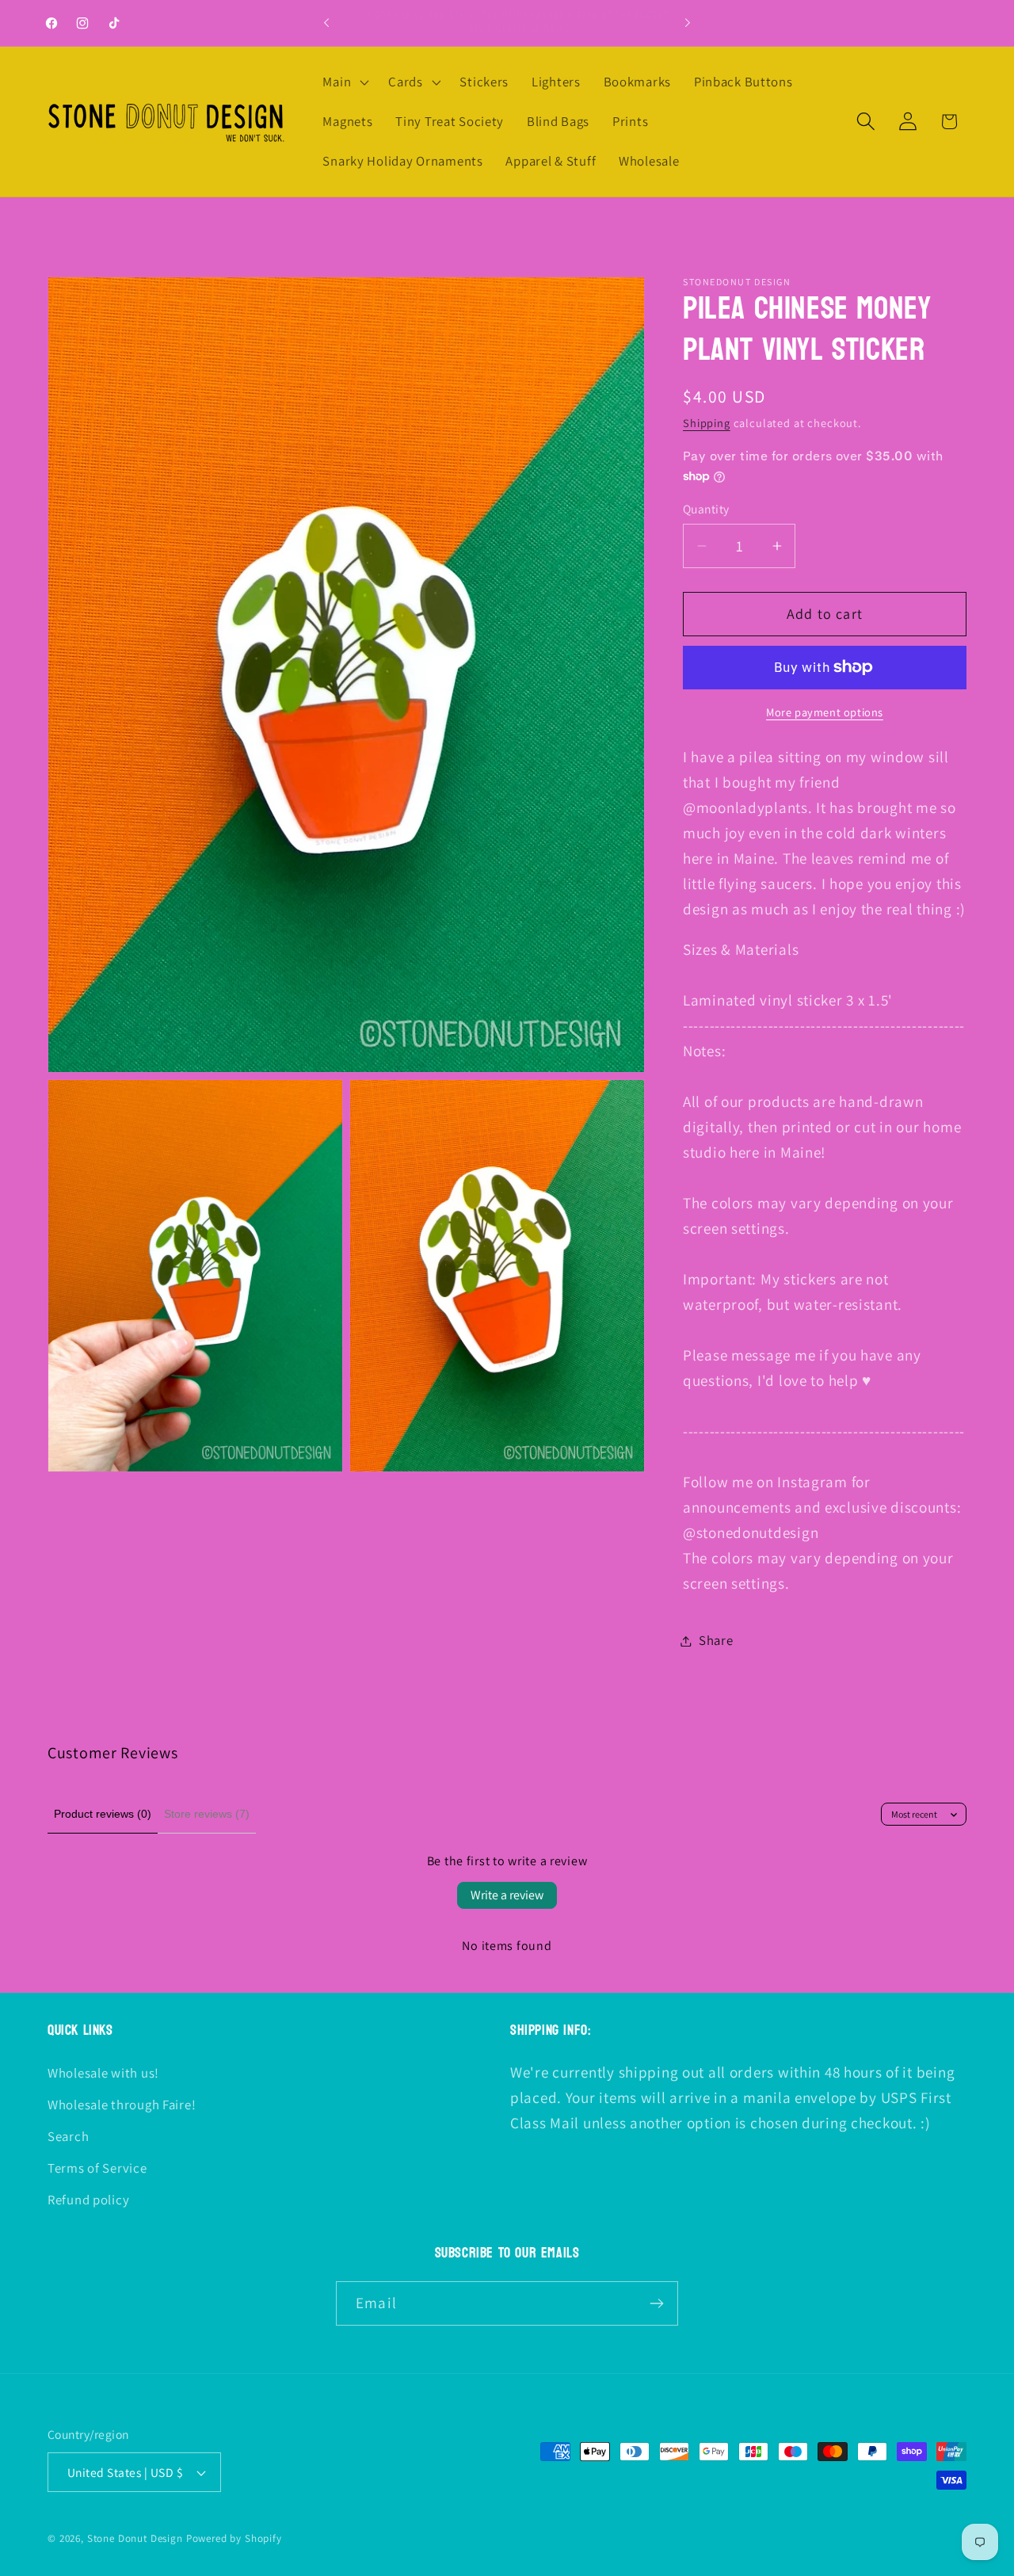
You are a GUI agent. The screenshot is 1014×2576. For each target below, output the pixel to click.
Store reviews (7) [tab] (207, 1814)
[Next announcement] (688, 23)
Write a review (507, 1895)
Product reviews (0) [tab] (103, 1814)
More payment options (825, 712)
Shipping (707, 423)
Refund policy (88, 2199)
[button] (344, 82)
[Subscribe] (656, 2303)
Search (68, 2135)
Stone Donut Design (135, 2538)
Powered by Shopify (234, 2538)
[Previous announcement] (326, 23)
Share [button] (716, 1640)
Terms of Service (97, 2167)
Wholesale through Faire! (122, 2104)
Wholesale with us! (103, 2072)
